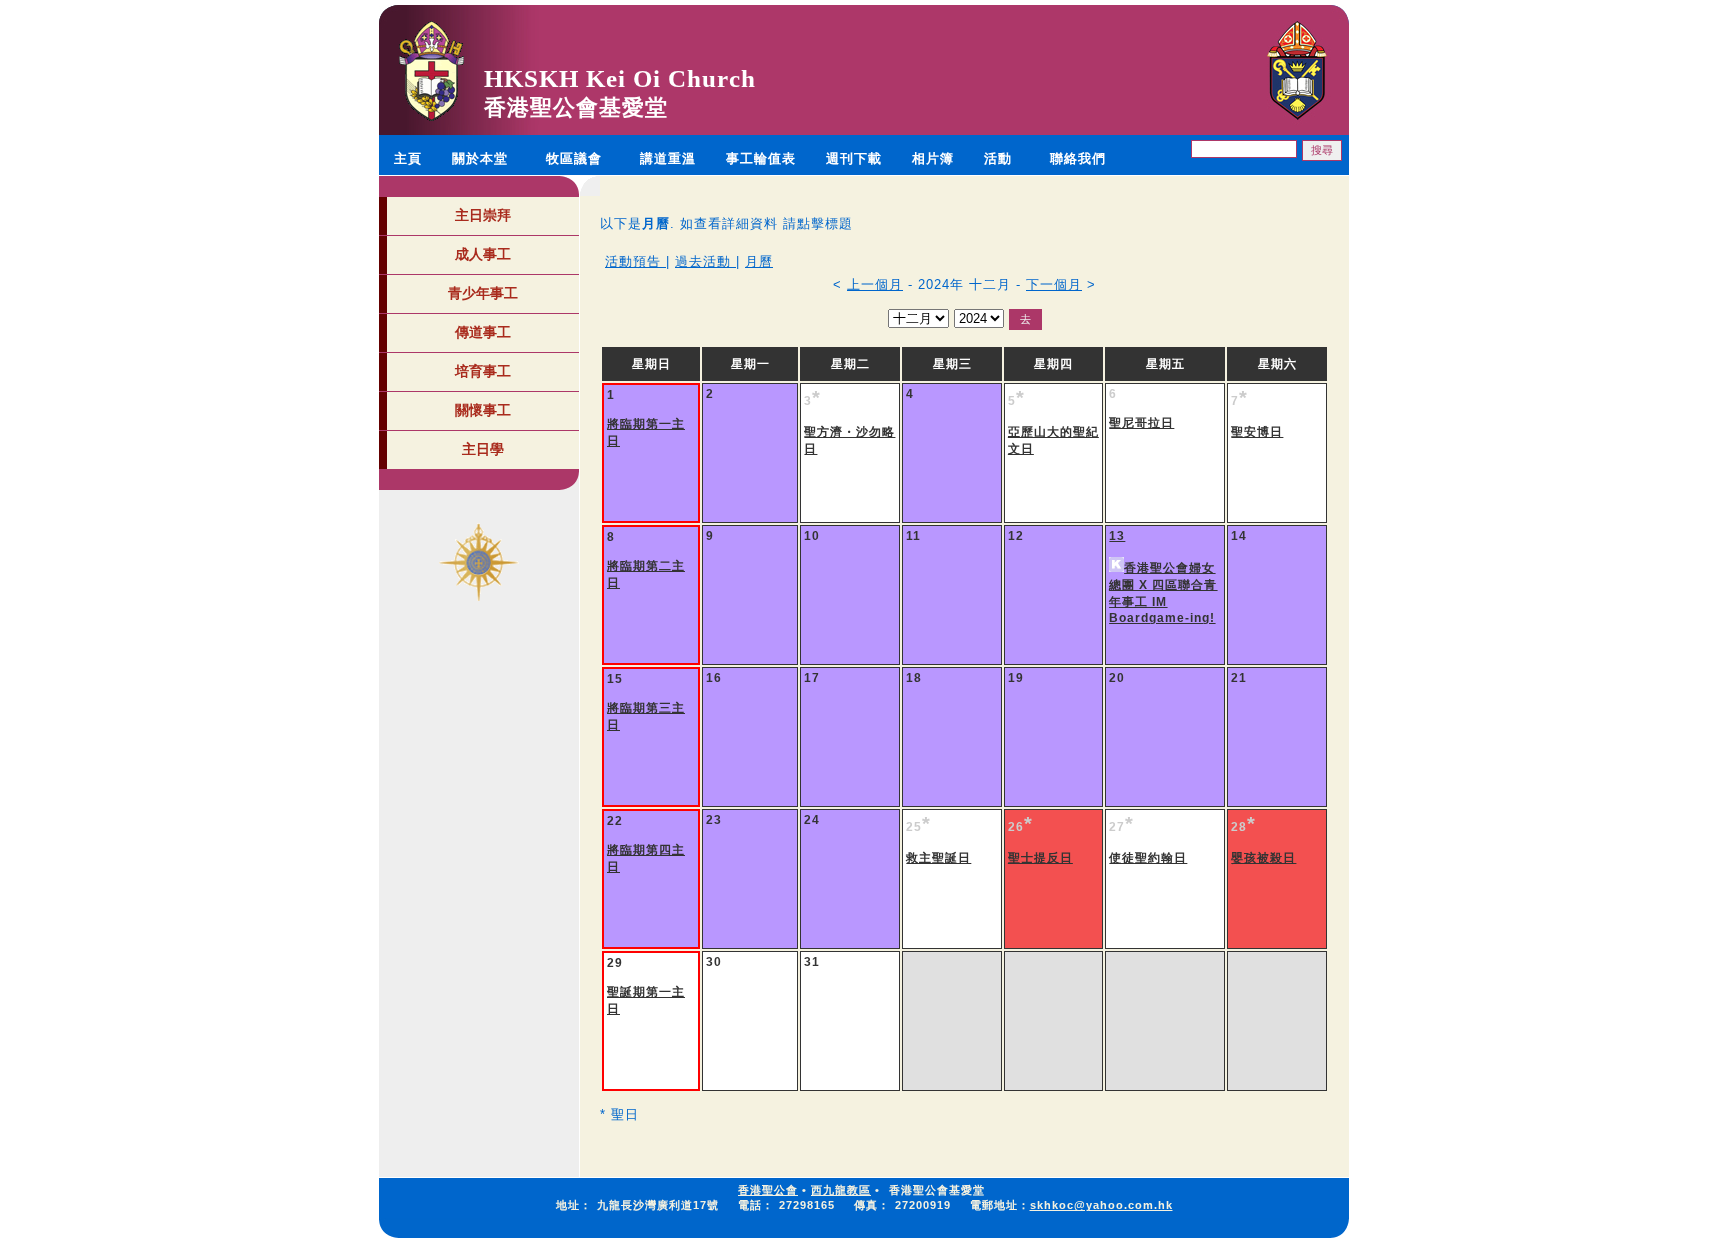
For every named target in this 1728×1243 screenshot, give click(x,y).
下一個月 (1054, 284)
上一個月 (875, 284)
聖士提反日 (1040, 858)
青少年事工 (483, 293)
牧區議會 (574, 158)
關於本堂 (480, 158)
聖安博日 (1257, 432)
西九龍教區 (841, 1190)
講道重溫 (668, 158)
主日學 (483, 449)
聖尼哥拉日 (1141, 423)
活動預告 (635, 261)
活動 (998, 158)
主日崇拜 (483, 215)
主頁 (408, 158)
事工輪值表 (761, 158)
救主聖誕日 (938, 858)
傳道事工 (483, 332)
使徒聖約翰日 (1148, 858)
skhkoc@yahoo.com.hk (1101, 1205)
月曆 (759, 261)
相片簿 (933, 158)
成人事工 (483, 254)
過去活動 (705, 261)
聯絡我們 (1078, 158)
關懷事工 (483, 410)
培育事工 (483, 371)
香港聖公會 (768, 1190)
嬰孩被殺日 (1263, 858)
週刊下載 (854, 158)
